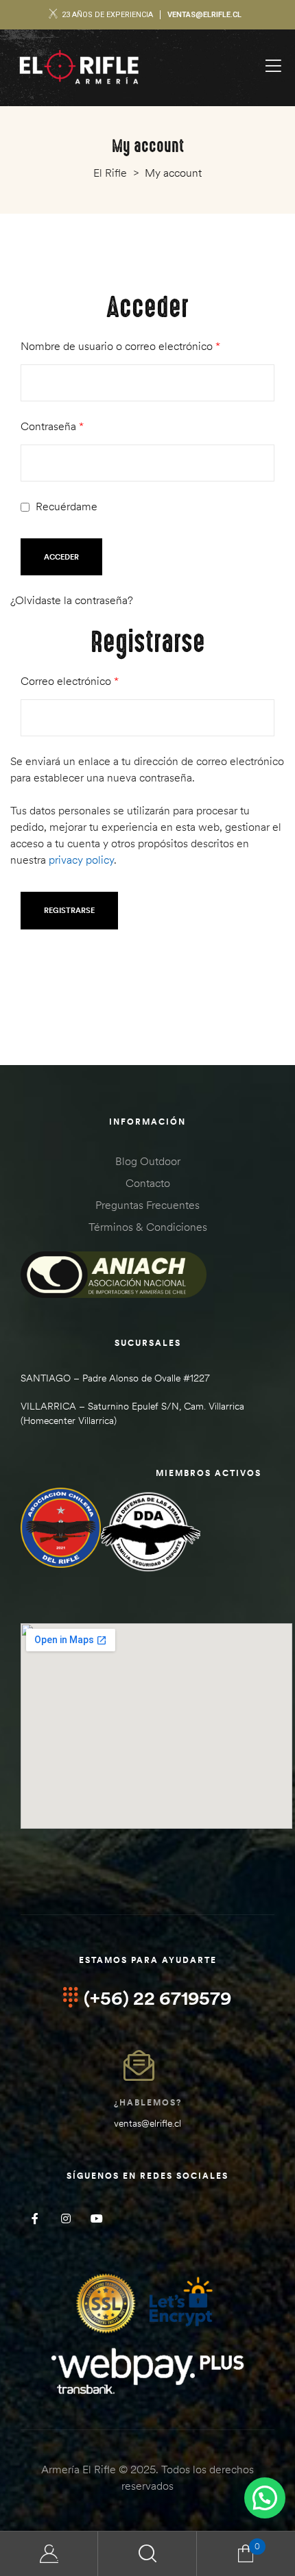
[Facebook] (35, 2218)
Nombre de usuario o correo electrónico (147, 345)
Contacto (148, 1183)
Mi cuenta (49, 2554)
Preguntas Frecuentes (147, 1205)
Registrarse (69, 910)
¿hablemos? (148, 2102)
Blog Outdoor (148, 1161)
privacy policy (81, 860)
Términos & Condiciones (148, 1227)
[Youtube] (96, 2218)
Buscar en (147, 2554)
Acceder (61, 557)
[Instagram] (66, 2218)
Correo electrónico (96, 680)
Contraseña (79, 425)
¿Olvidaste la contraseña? (72, 600)
